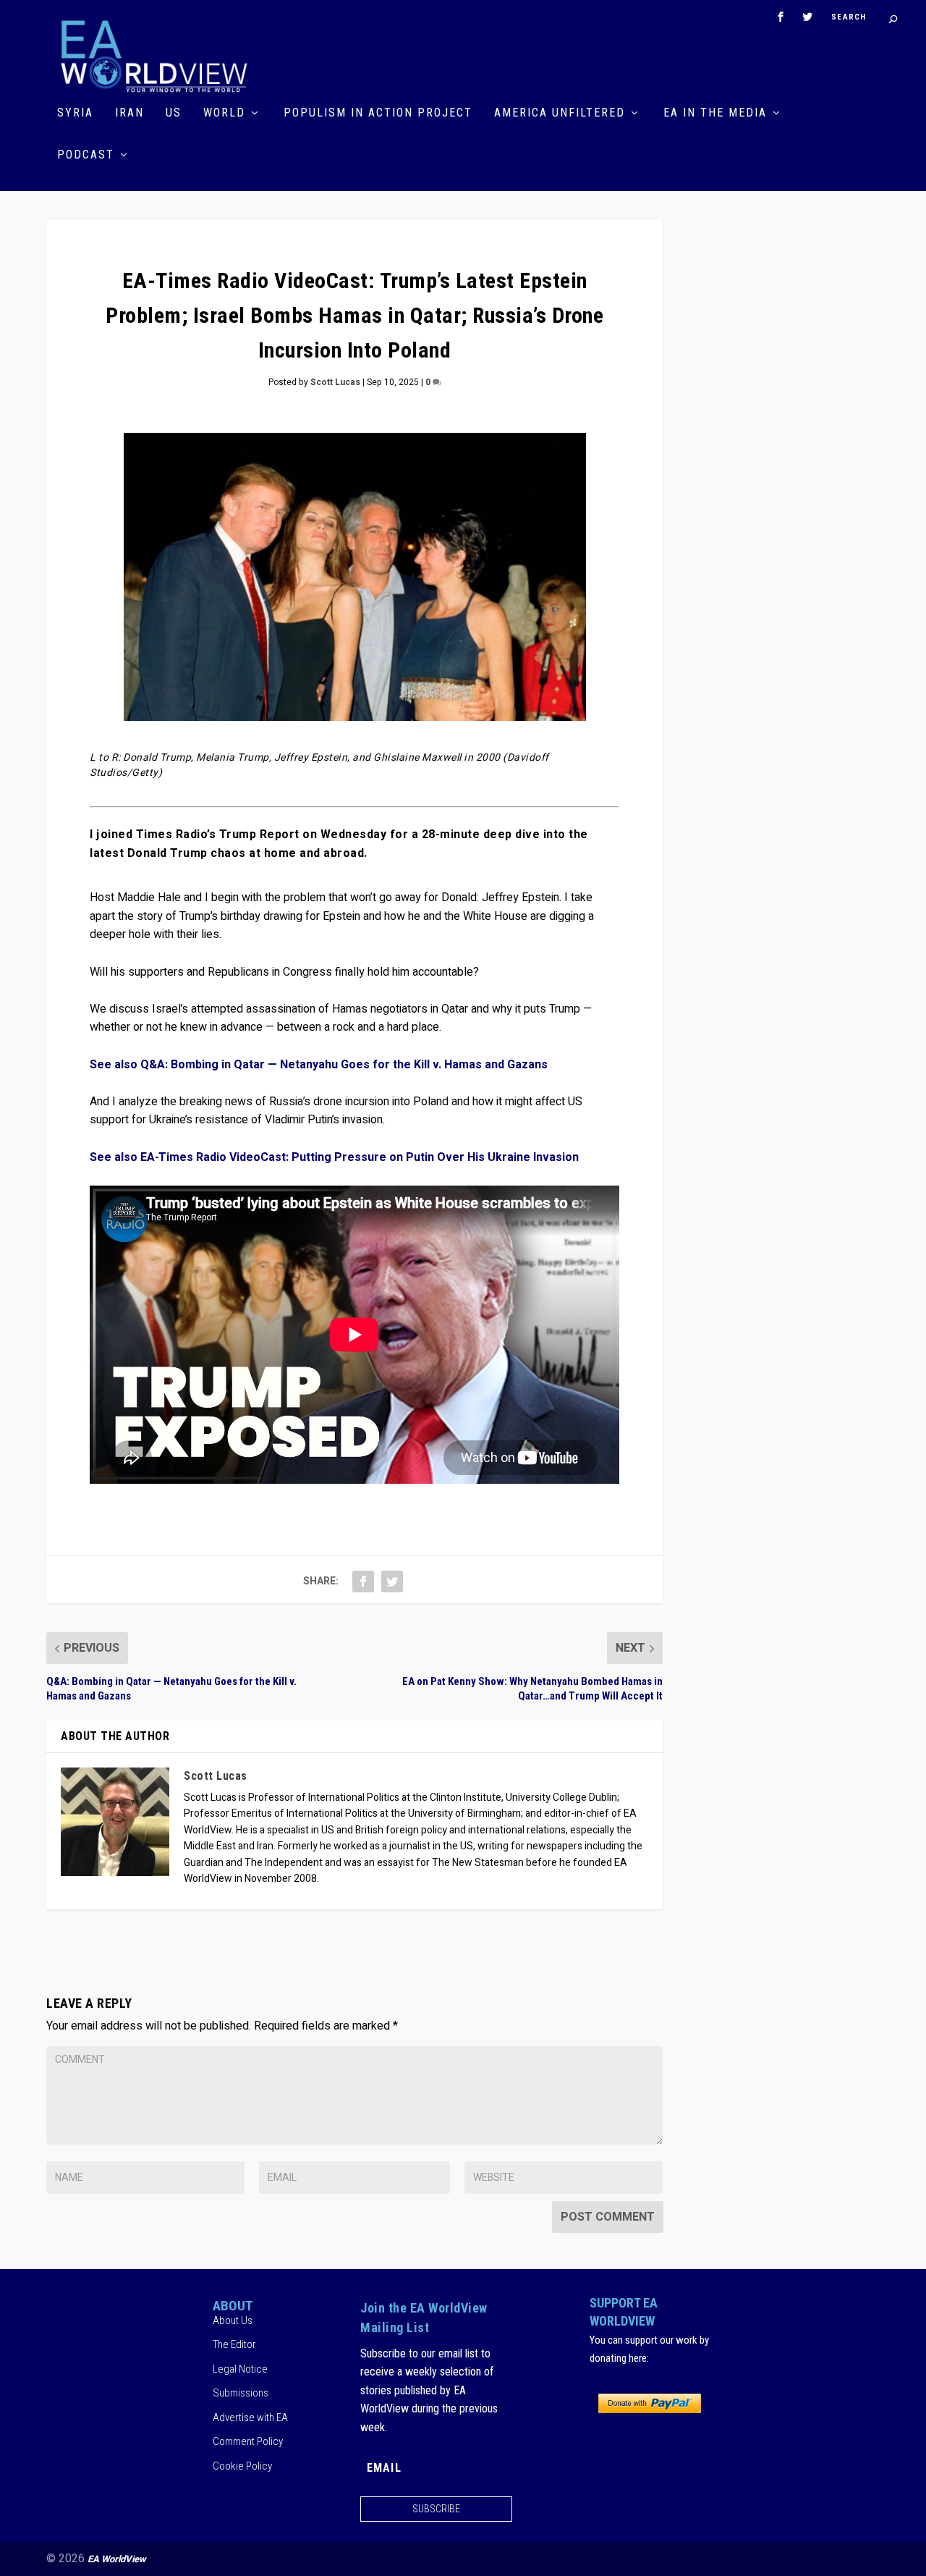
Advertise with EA (250, 2417)
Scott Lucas (335, 382)
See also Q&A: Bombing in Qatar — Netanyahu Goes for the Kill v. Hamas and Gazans (319, 1065)
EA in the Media (715, 113)
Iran (129, 113)
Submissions (241, 2393)
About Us (233, 2320)
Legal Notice (240, 2369)
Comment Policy (248, 2441)
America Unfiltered (560, 113)
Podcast (86, 155)
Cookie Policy (242, 2466)
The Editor (234, 2344)
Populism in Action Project (378, 113)
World (224, 113)
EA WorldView (117, 2559)
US (174, 113)
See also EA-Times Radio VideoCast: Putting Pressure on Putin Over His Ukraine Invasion (334, 1157)
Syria (75, 113)
